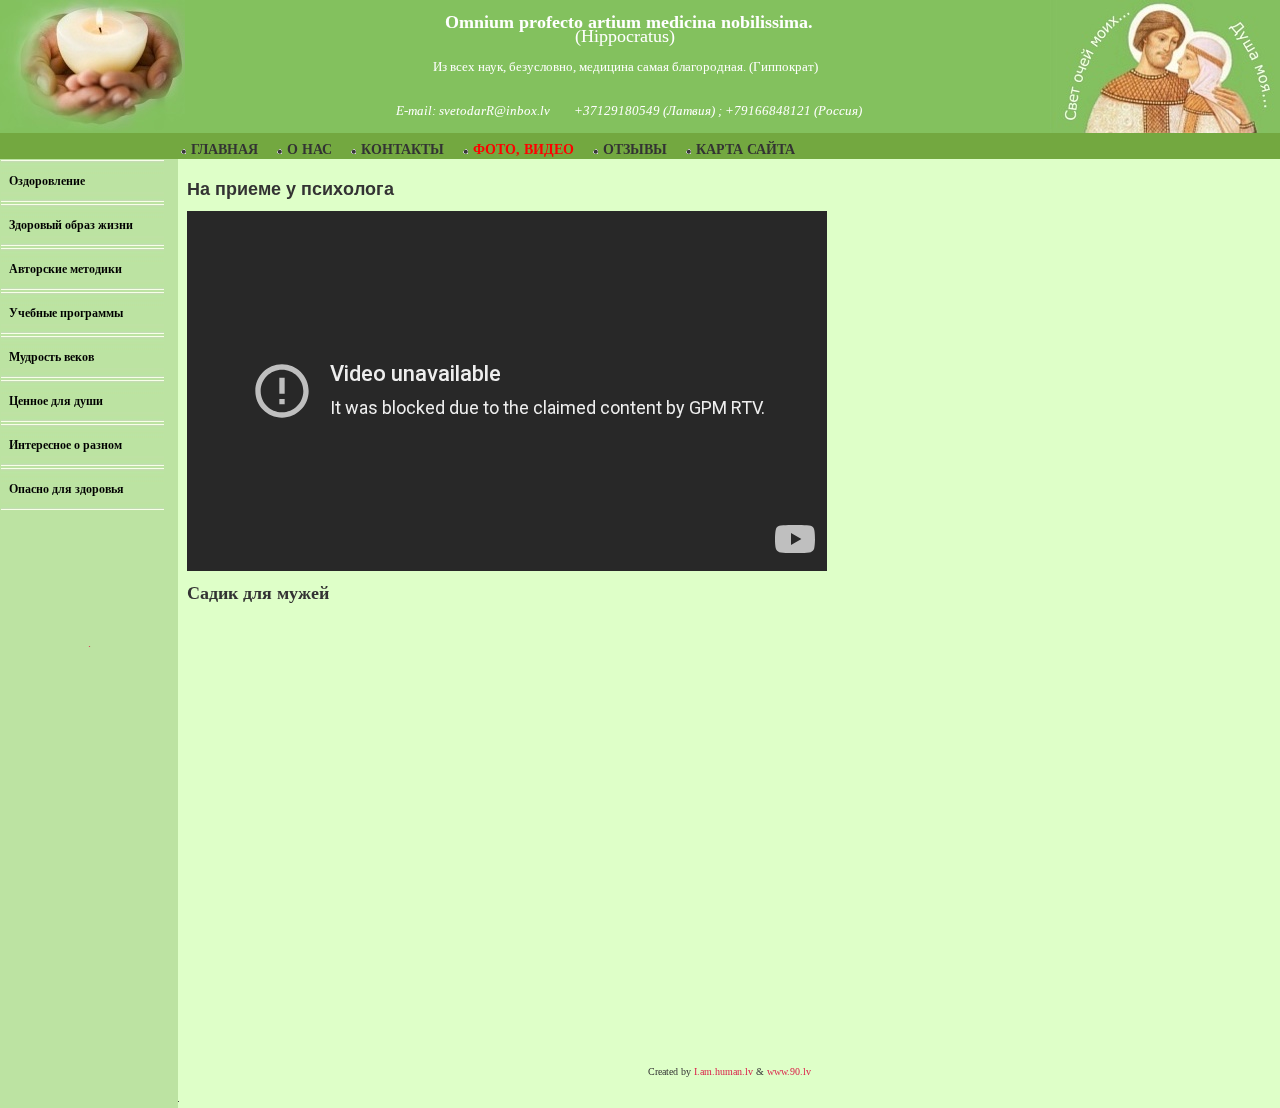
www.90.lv (789, 1071)
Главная (224, 149)
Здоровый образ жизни (71, 225)
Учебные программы (66, 313)
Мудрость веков (51, 357)
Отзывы (635, 149)
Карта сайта (745, 149)
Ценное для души (56, 401)
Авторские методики (65, 269)
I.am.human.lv (723, 1071)
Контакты (402, 149)
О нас (309, 149)
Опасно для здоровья (66, 489)
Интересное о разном (65, 445)
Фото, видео (523, 149)
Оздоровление (47, 181)
